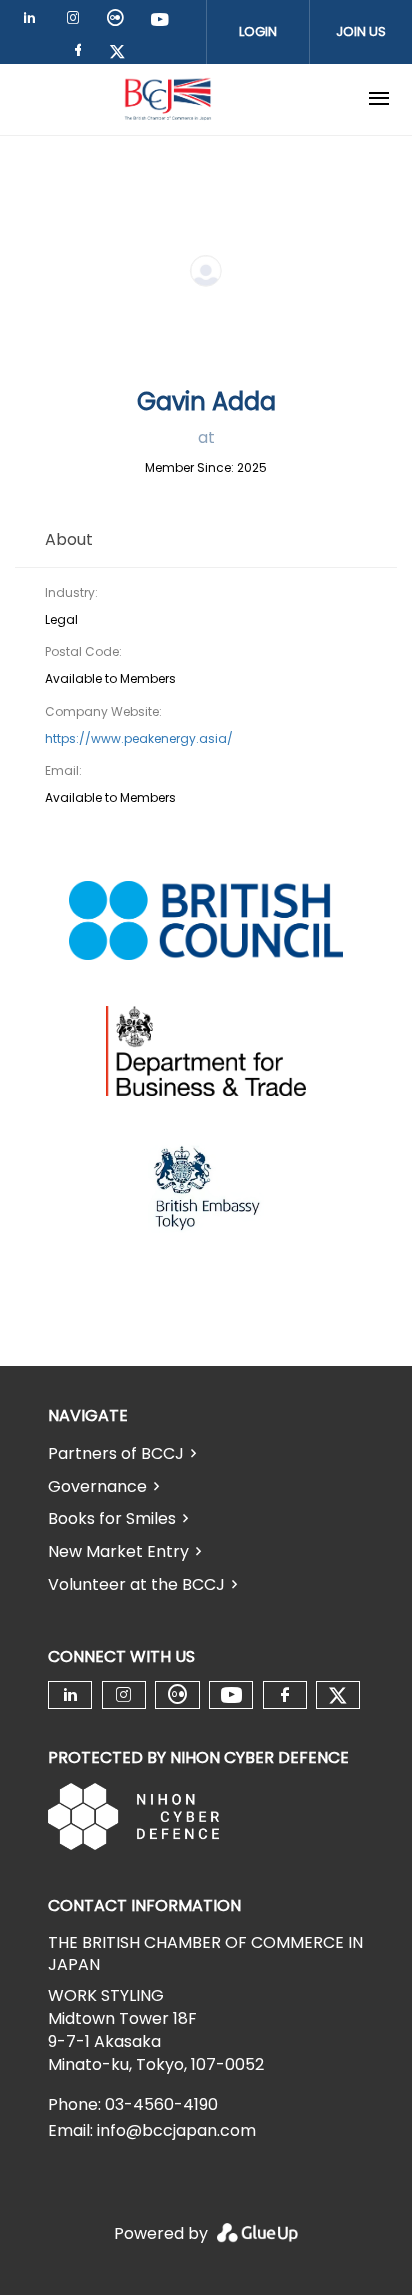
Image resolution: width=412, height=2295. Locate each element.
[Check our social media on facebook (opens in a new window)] (82, 53)
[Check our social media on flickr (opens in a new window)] (119, 21)
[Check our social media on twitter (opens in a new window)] (124, 53)
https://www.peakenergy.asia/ (139, 738)
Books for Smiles (112, 1518)
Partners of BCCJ (116, 1453)
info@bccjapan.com (176, 2130)
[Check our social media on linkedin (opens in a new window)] (35, 21)
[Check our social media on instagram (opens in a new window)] (77, 21)
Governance (97, 1486)
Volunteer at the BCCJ (136, 1584)
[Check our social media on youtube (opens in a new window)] (161, 21)
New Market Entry (118, 1551)
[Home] (168, 99)
